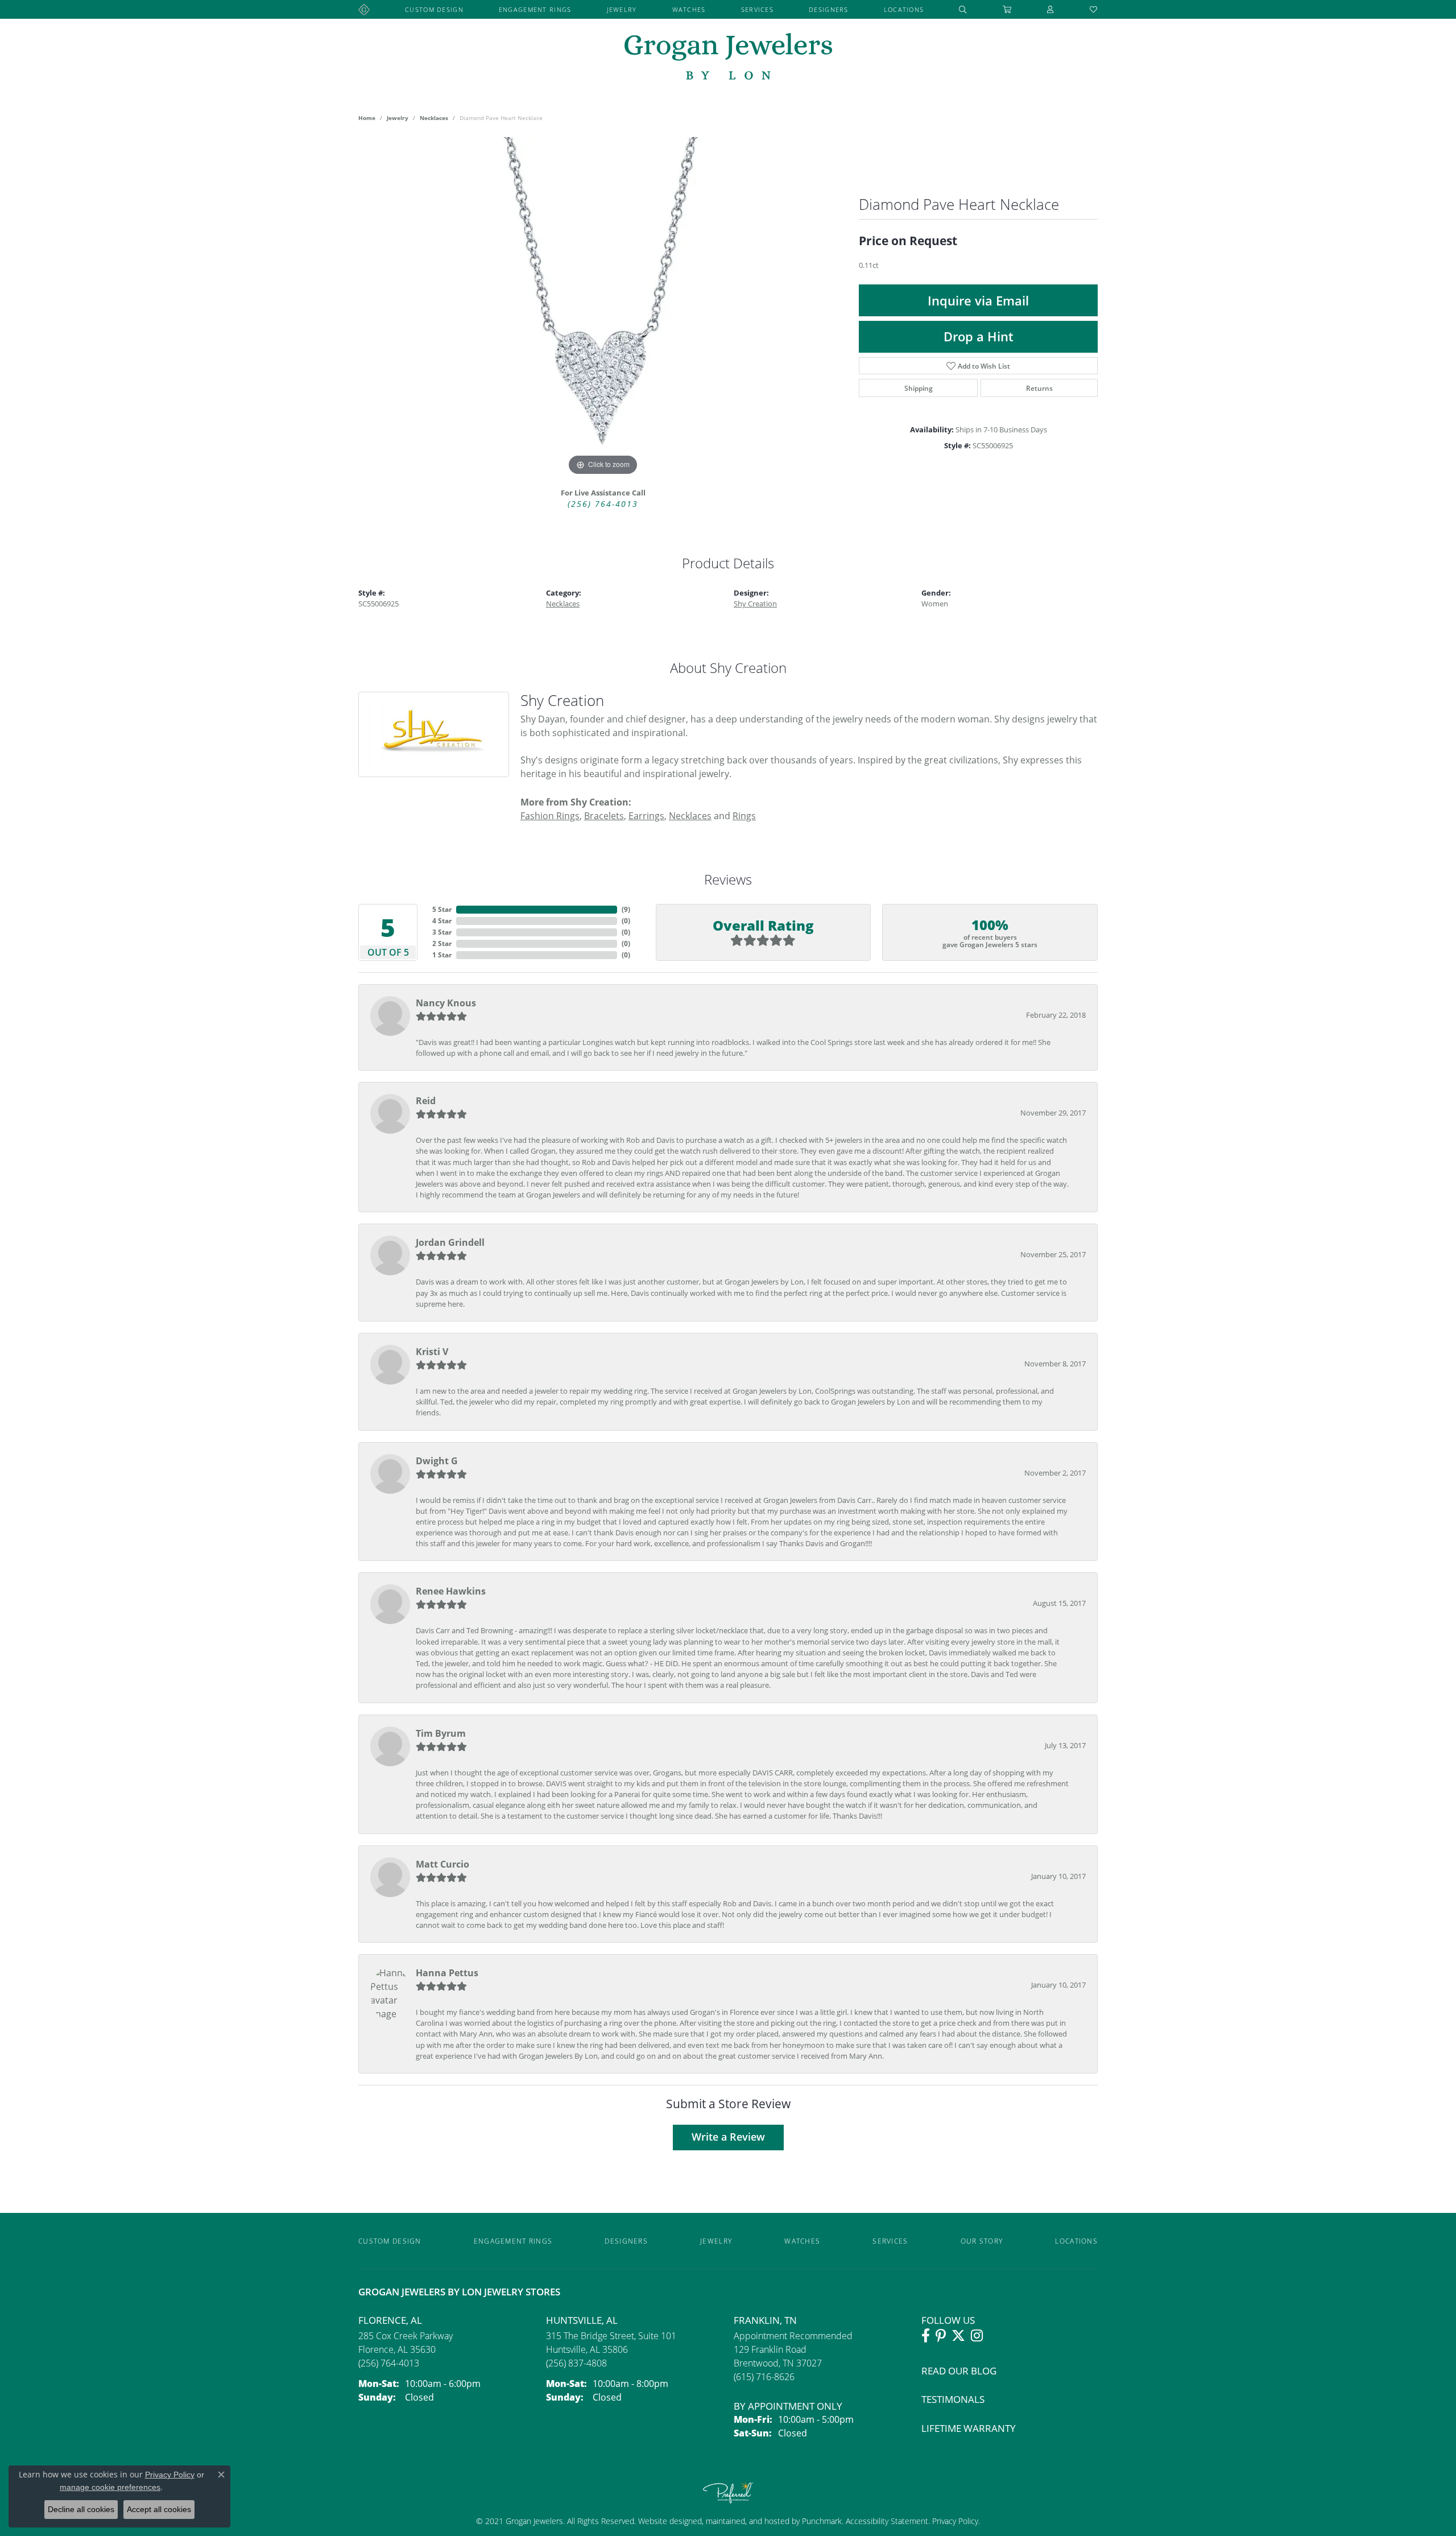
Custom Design (434, 9)
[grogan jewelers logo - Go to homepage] (728, 58)
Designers (829, 9)
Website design (665, 2521)
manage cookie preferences (110, 2487)
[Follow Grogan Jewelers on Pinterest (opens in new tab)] (941, 2336)
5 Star (442, 909)
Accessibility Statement (887, 2521)
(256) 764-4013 (603, 504)
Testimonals (953, 2399)
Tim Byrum (441, 1733)
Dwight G (437, 1461)
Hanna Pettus (447, 1973)
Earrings (646, 815)
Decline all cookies (81, 2509)
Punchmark (822, 2521)
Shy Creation (755, 604)
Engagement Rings (535, 9)
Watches (689, 9)
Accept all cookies (159, 2509)
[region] (603, 308)
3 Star (442, 932)
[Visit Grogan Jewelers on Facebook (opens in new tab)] (926, 2336)
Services (757, 9)
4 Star (442, 921)
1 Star (442, 955)
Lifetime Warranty (969, 2428)
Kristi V (432, 1352)
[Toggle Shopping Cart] (1007, 9)
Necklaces (434, 118)
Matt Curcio (442, 1864)
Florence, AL (390, 2320)
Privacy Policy (954, 2521)
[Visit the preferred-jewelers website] (728, 2492)
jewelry (398, 118)
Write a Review (728, 2137)
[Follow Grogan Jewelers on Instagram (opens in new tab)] (977, 2336)
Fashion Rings (550, 815)
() (626, 909)
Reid (426, 1101)
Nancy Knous (446, 1003)
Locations (904, 9)
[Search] (963, 9)
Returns (1039, 388)
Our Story (982, 2241)
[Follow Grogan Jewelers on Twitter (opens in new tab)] (958, 2336)
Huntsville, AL (582, 2320)
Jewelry (622, 9)
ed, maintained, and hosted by (747, 2521)
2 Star (442, 943)
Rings (744, 815)
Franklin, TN (765, 2320)
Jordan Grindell (450, 1242)
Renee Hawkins (451, 1591)
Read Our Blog (959, 2371)
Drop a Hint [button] (979, 336)
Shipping (919, 388)
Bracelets (604, 815)
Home (367, 118)
